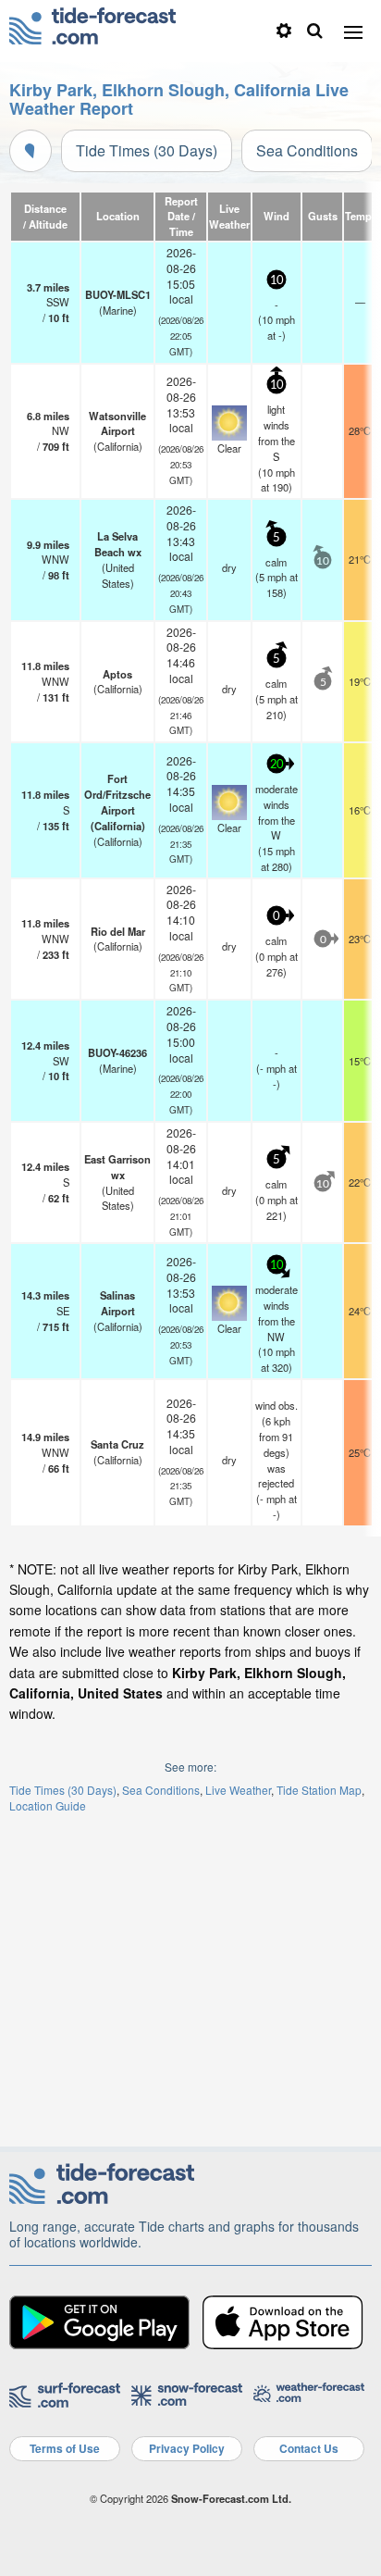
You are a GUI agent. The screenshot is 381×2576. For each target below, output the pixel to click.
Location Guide (48, 1805)
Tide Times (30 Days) (147, 150)
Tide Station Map (319, 1790)
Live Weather (238, 1790)
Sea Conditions (307, 150)
